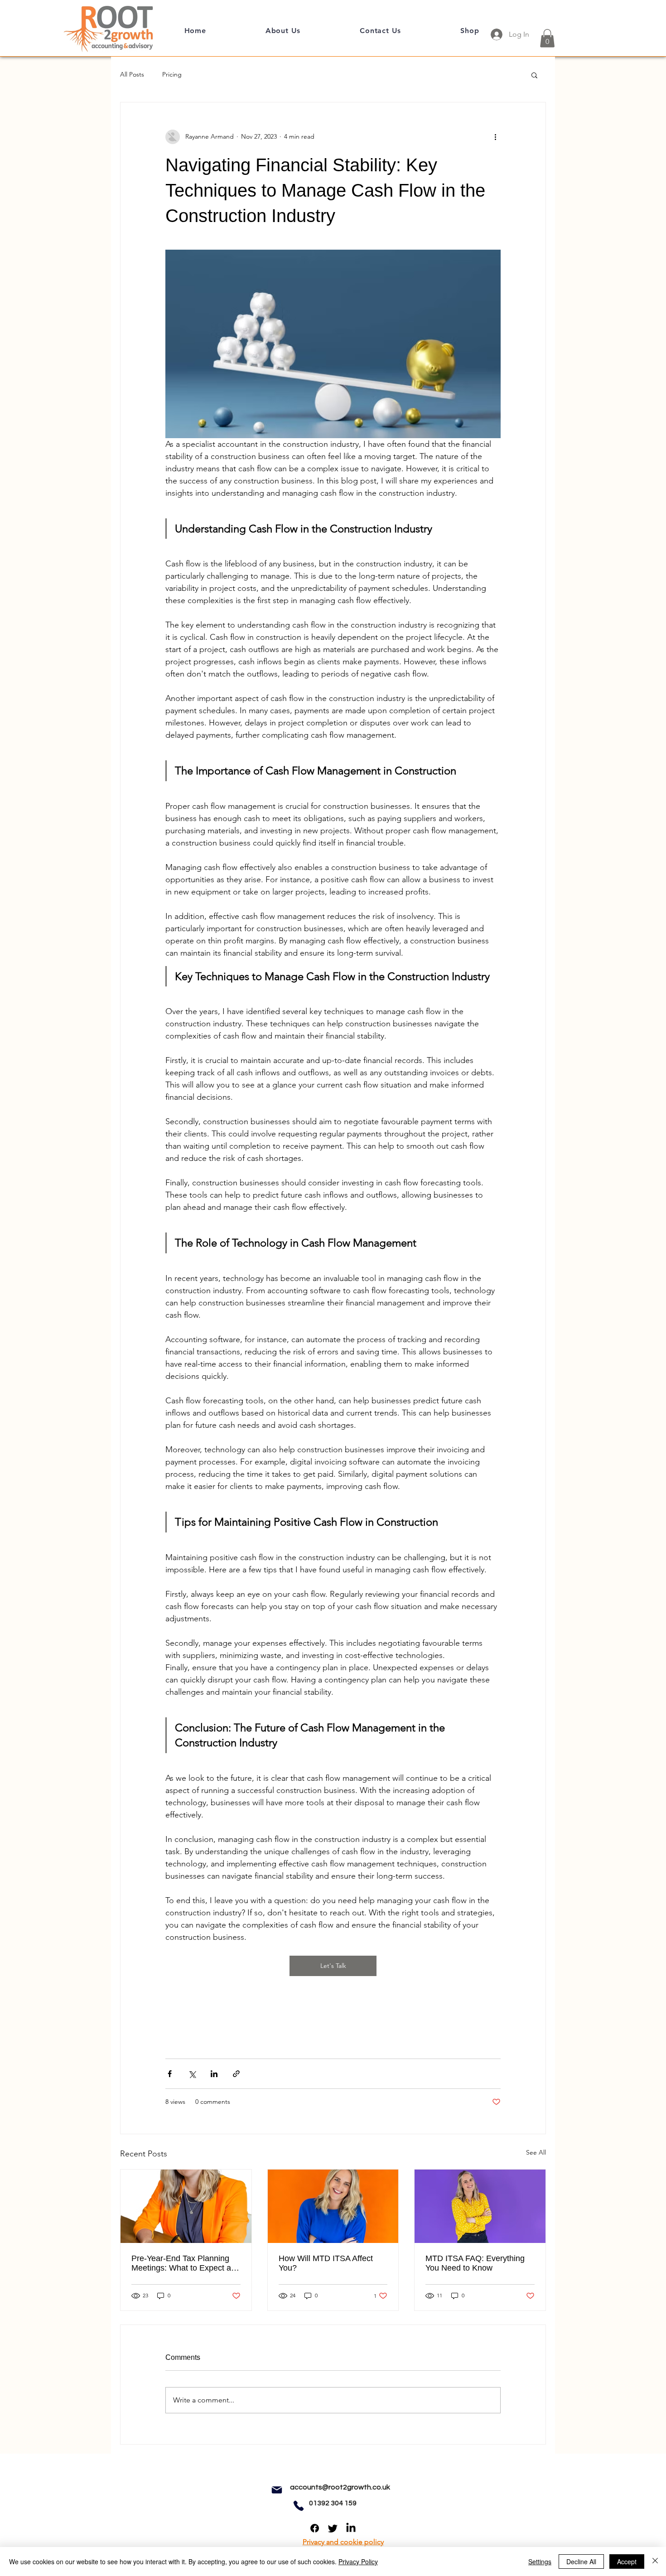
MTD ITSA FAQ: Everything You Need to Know (475, 2263)
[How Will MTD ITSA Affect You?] (333, 2206)
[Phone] (299, 2506)
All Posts (132, 74)
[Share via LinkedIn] (214, 2074)
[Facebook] (315, 2528)
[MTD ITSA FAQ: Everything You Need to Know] (480, 2206)
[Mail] (277, 2490)
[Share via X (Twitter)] (192, 2074)
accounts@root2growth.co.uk (340, 2487)
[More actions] (495, 137)
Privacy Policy (358, 2562)
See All (536, 2152)
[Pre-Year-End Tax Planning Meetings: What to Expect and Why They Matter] (186, 2206)
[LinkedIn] (351, 2528)
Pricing (172, 74)
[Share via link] (236, 2074)
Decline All (581, 2562)
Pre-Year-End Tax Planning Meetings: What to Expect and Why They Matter (186, 2263)
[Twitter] (333, 2528)
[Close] (655, 2562)
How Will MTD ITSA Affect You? (326, 2263)
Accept (627, 2562)
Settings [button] (540, 2562)
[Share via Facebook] (170, 2074)
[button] (547, 38)
